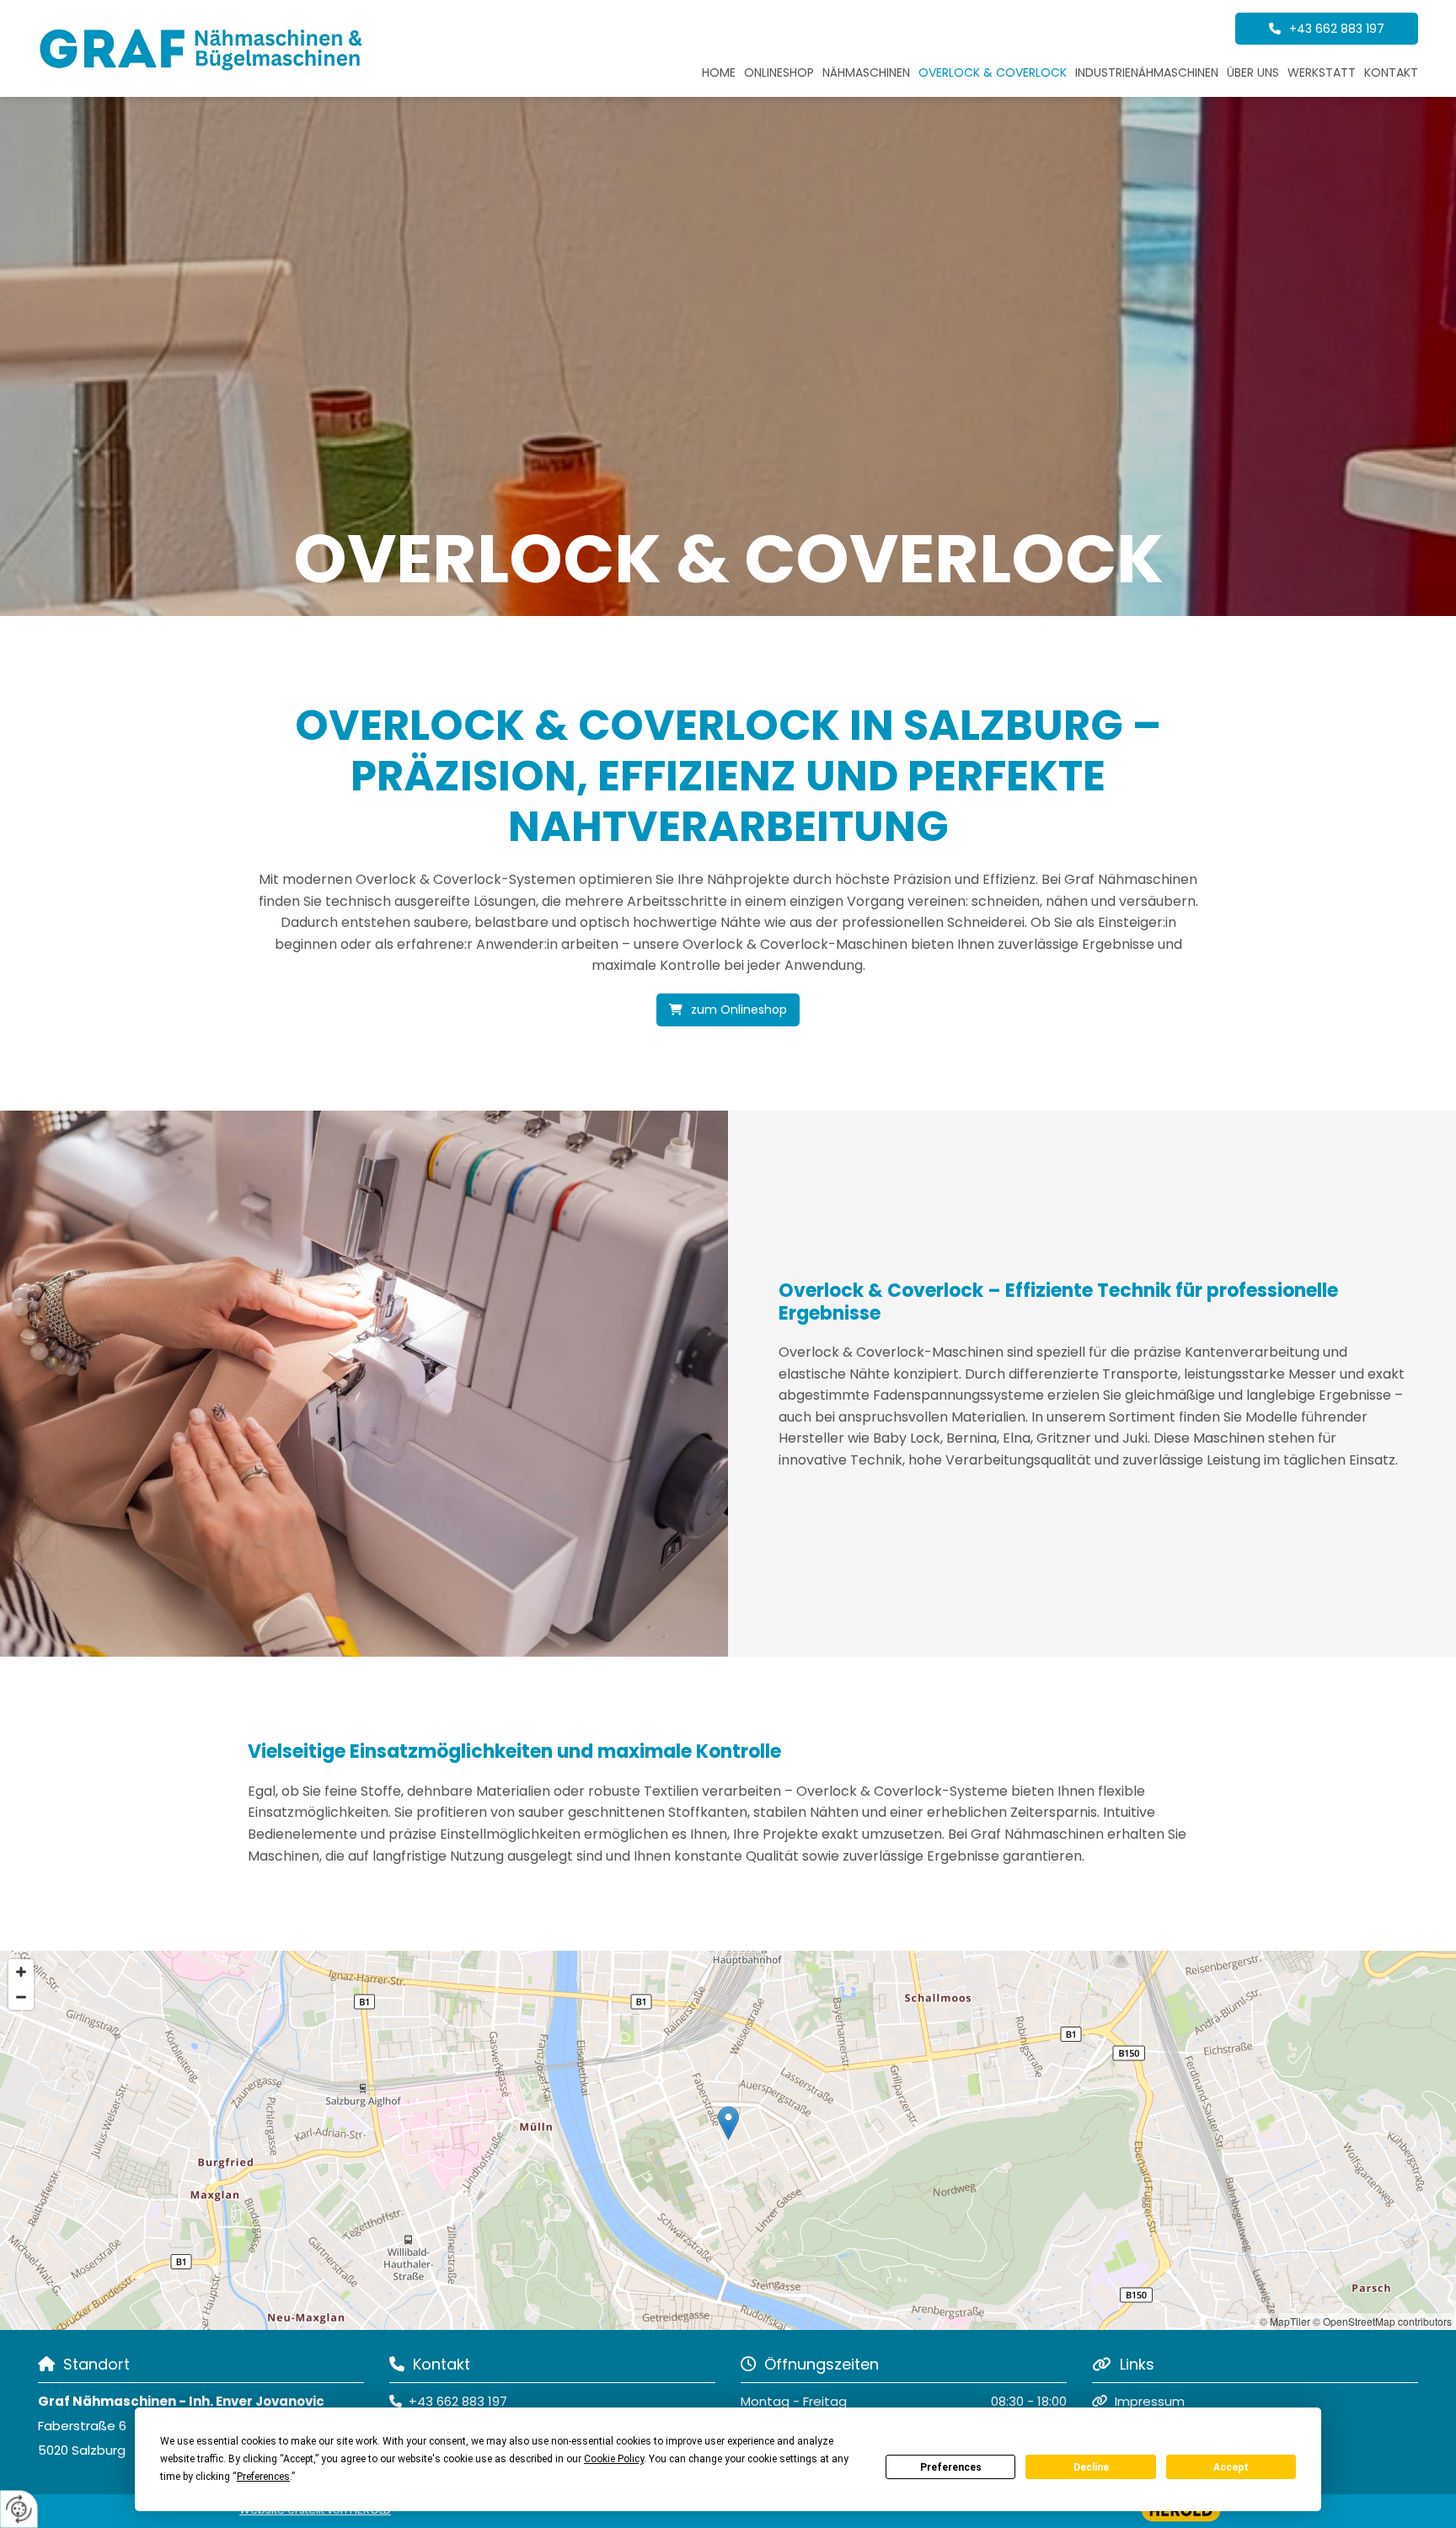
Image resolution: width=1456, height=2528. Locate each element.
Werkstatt (1322, 72)
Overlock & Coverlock (993, 72)
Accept (1231, 2467)
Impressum (1150, 2401)
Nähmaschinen (866, 72)
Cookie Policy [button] (614, 2459)
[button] (1327, 29)
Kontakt (1391, 72)
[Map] (728, 2140)
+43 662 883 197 (458, 2401)
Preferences (951, 2467)
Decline (1091, 2467)
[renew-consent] (19, 2509)
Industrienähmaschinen (1147, 72)
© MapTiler (1285, 2321)
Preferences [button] (263, 2477)
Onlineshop (779, 72)
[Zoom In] (21, 1972)
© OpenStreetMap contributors (1382, 2321)
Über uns (1253, 72)
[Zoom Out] (21, 1997)
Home (719, 72)
